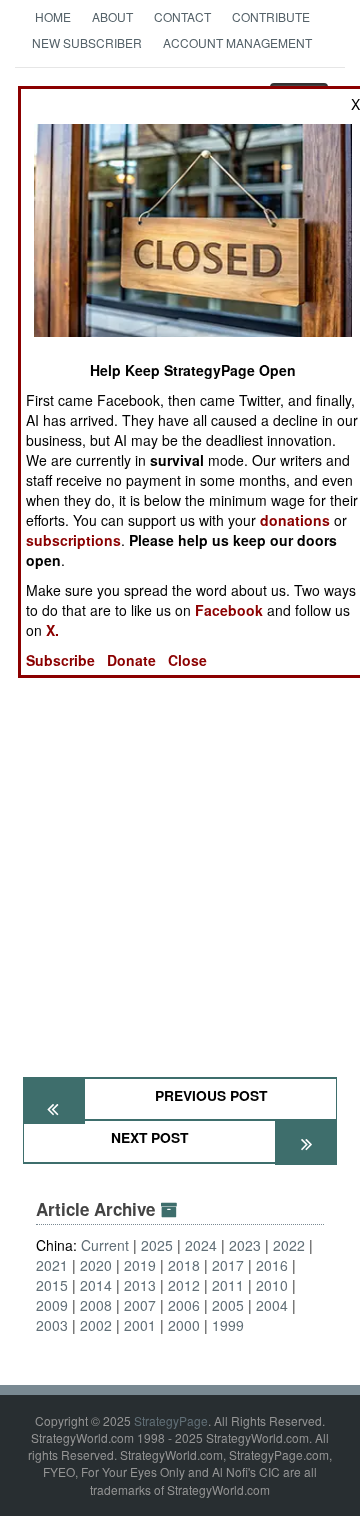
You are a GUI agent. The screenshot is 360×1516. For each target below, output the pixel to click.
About (112, 16)
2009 (52, 1305)
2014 (96, 1285)
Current (105, 1245)
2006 (184, 1305)
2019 (140, 1265)
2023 (245, 1245)
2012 (184, 1285)
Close (187, 660)
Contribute (271, 16)
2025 (157, 1245)
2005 (228, 1305)
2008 (96, 1305)
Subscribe (60, 660)
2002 (96, 1325)
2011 (228, 1285)
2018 (184, 1265)
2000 (184, 1325)
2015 (52, 1285)
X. (52, 630)
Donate (131, 660)
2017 (228, 1265)
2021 (52, 1265)
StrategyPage (171, 1420)
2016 (272, 1265)
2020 (96, 1265)
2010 (272, 1285)
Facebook (229, 610)
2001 (140, 1325)
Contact (182, 16)
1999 (228, 1325)
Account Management (237, 42)
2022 (289, 1245)
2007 (140, 1305)
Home (53, 16)
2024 (201, 1245)
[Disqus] (180, 808)
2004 (272, 1305)
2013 (140, 1285)
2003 (52, 1325)
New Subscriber (87, 42)
